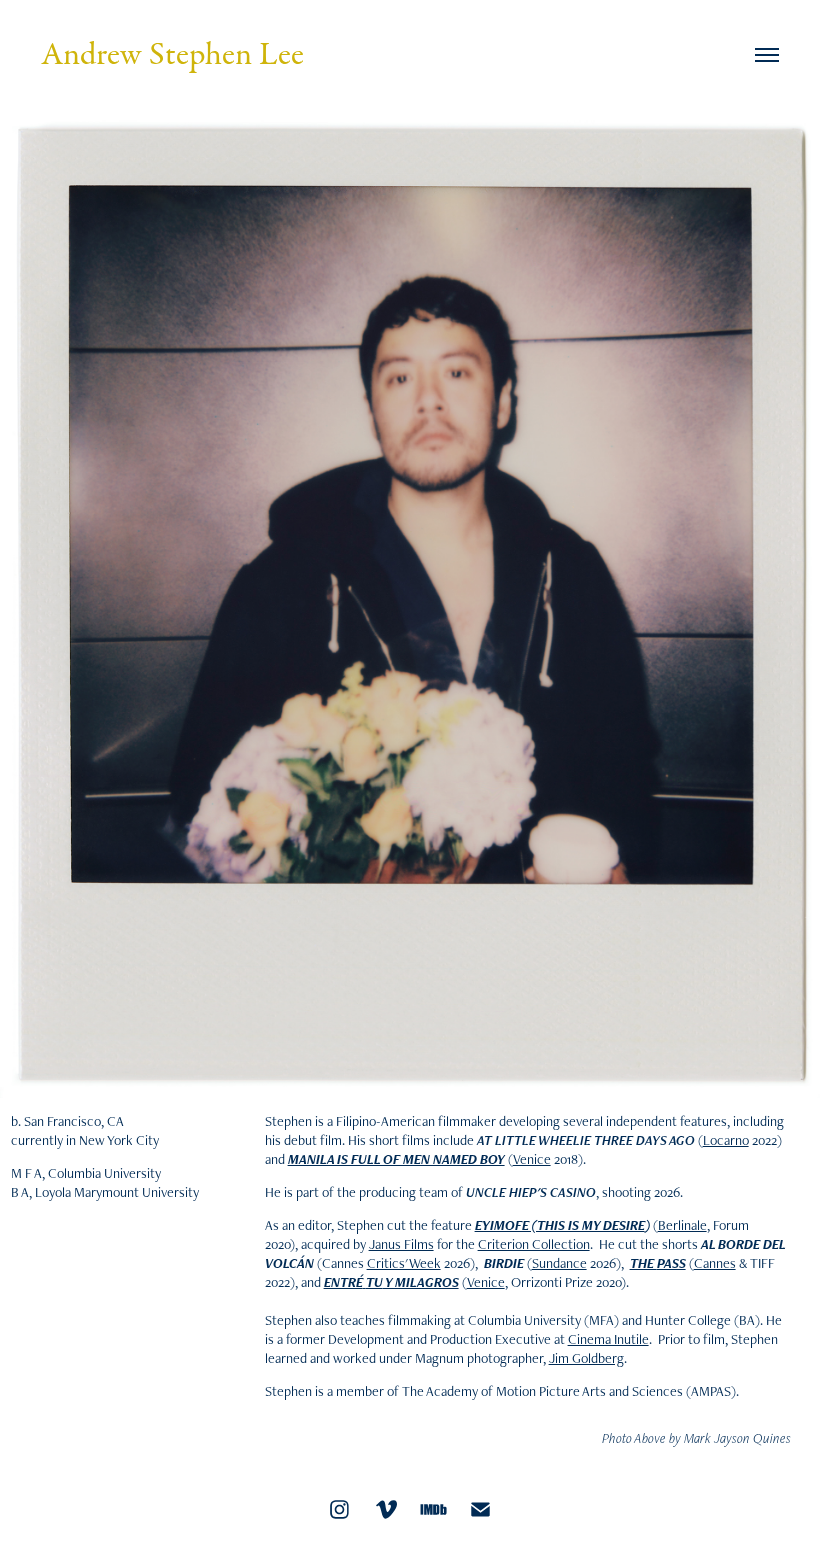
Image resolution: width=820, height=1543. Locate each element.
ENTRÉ (343, 1282)
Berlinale (682, 1225)
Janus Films (401, 1244)
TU (374, 1282)
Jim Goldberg (586, 1358)
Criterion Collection (534, 1244)
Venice (532, 1159)
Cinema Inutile (608, 1339)
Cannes (715, 1263)
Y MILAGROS (421, 1282)
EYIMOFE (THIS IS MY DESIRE (560, 1225)
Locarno (726, 1140)
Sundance (559, 1263)
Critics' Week (404, 1263)
